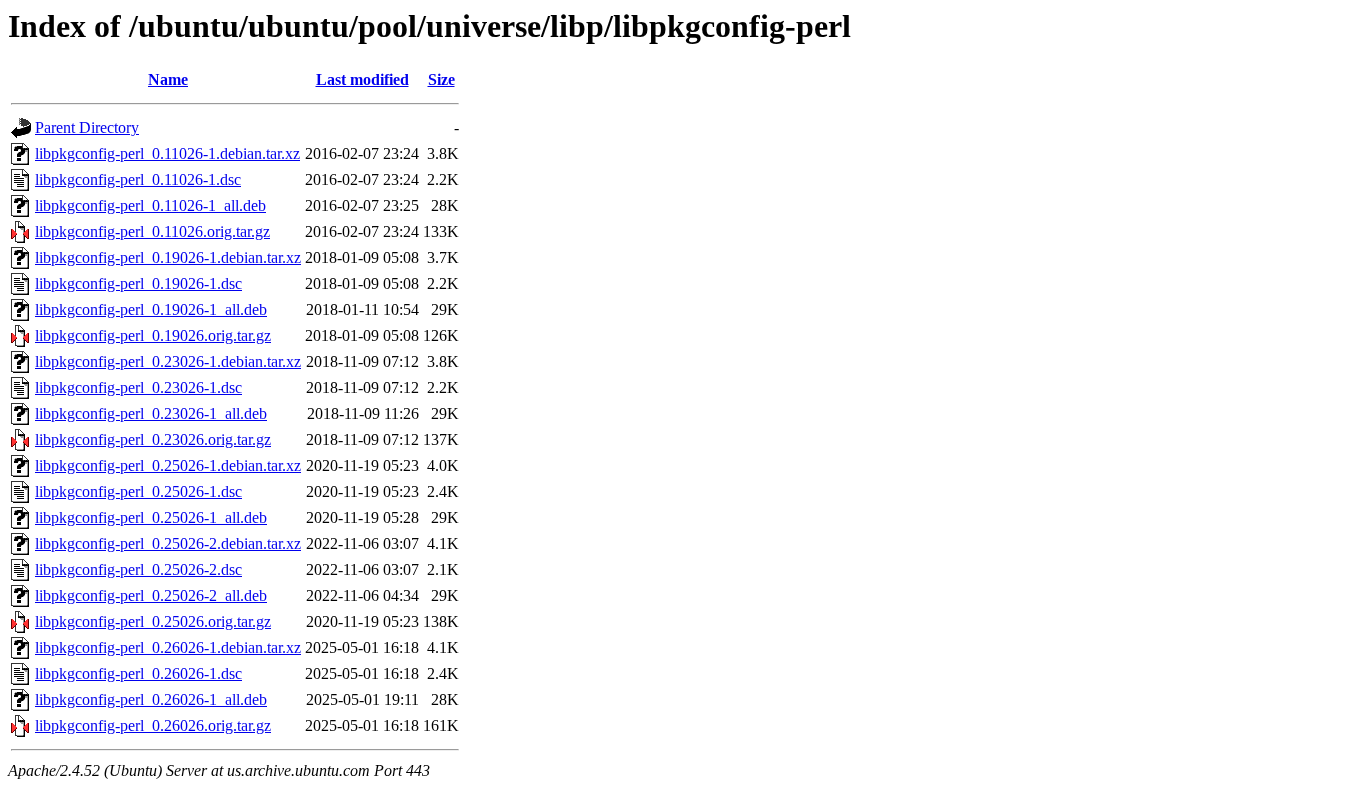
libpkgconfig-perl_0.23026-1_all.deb (151, 413)
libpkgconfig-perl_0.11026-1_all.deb (150, 205)
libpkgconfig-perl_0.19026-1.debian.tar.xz (168, 257)
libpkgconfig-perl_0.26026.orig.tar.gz (153, 725)
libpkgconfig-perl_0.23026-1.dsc (138, 387)
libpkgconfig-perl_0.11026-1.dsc (138, 179)
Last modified (362, 79)
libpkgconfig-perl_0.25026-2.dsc (138, 569)
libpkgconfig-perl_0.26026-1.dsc (138, 673)
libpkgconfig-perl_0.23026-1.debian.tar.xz (168, 361)
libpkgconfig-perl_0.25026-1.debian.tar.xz (168, 465)
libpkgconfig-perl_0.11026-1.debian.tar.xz (167, 153)
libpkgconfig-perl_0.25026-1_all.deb (151, 517)
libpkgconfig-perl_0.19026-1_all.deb (151, 309)
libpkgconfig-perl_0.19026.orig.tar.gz (153, 335)
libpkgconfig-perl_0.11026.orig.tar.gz (152, 231)
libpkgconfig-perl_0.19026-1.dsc (138, 283)
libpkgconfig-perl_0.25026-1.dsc (138, 491)
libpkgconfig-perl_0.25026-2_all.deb (151, 595)
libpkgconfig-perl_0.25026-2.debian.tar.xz (168, 543)
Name (168, 79)
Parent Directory (87, 127)
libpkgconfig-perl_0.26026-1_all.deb (151, 699)
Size (441, 79)
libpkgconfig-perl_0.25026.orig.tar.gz (153, 621)
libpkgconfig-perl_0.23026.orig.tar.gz (153, 439)
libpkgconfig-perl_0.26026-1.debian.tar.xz (168, 647)
